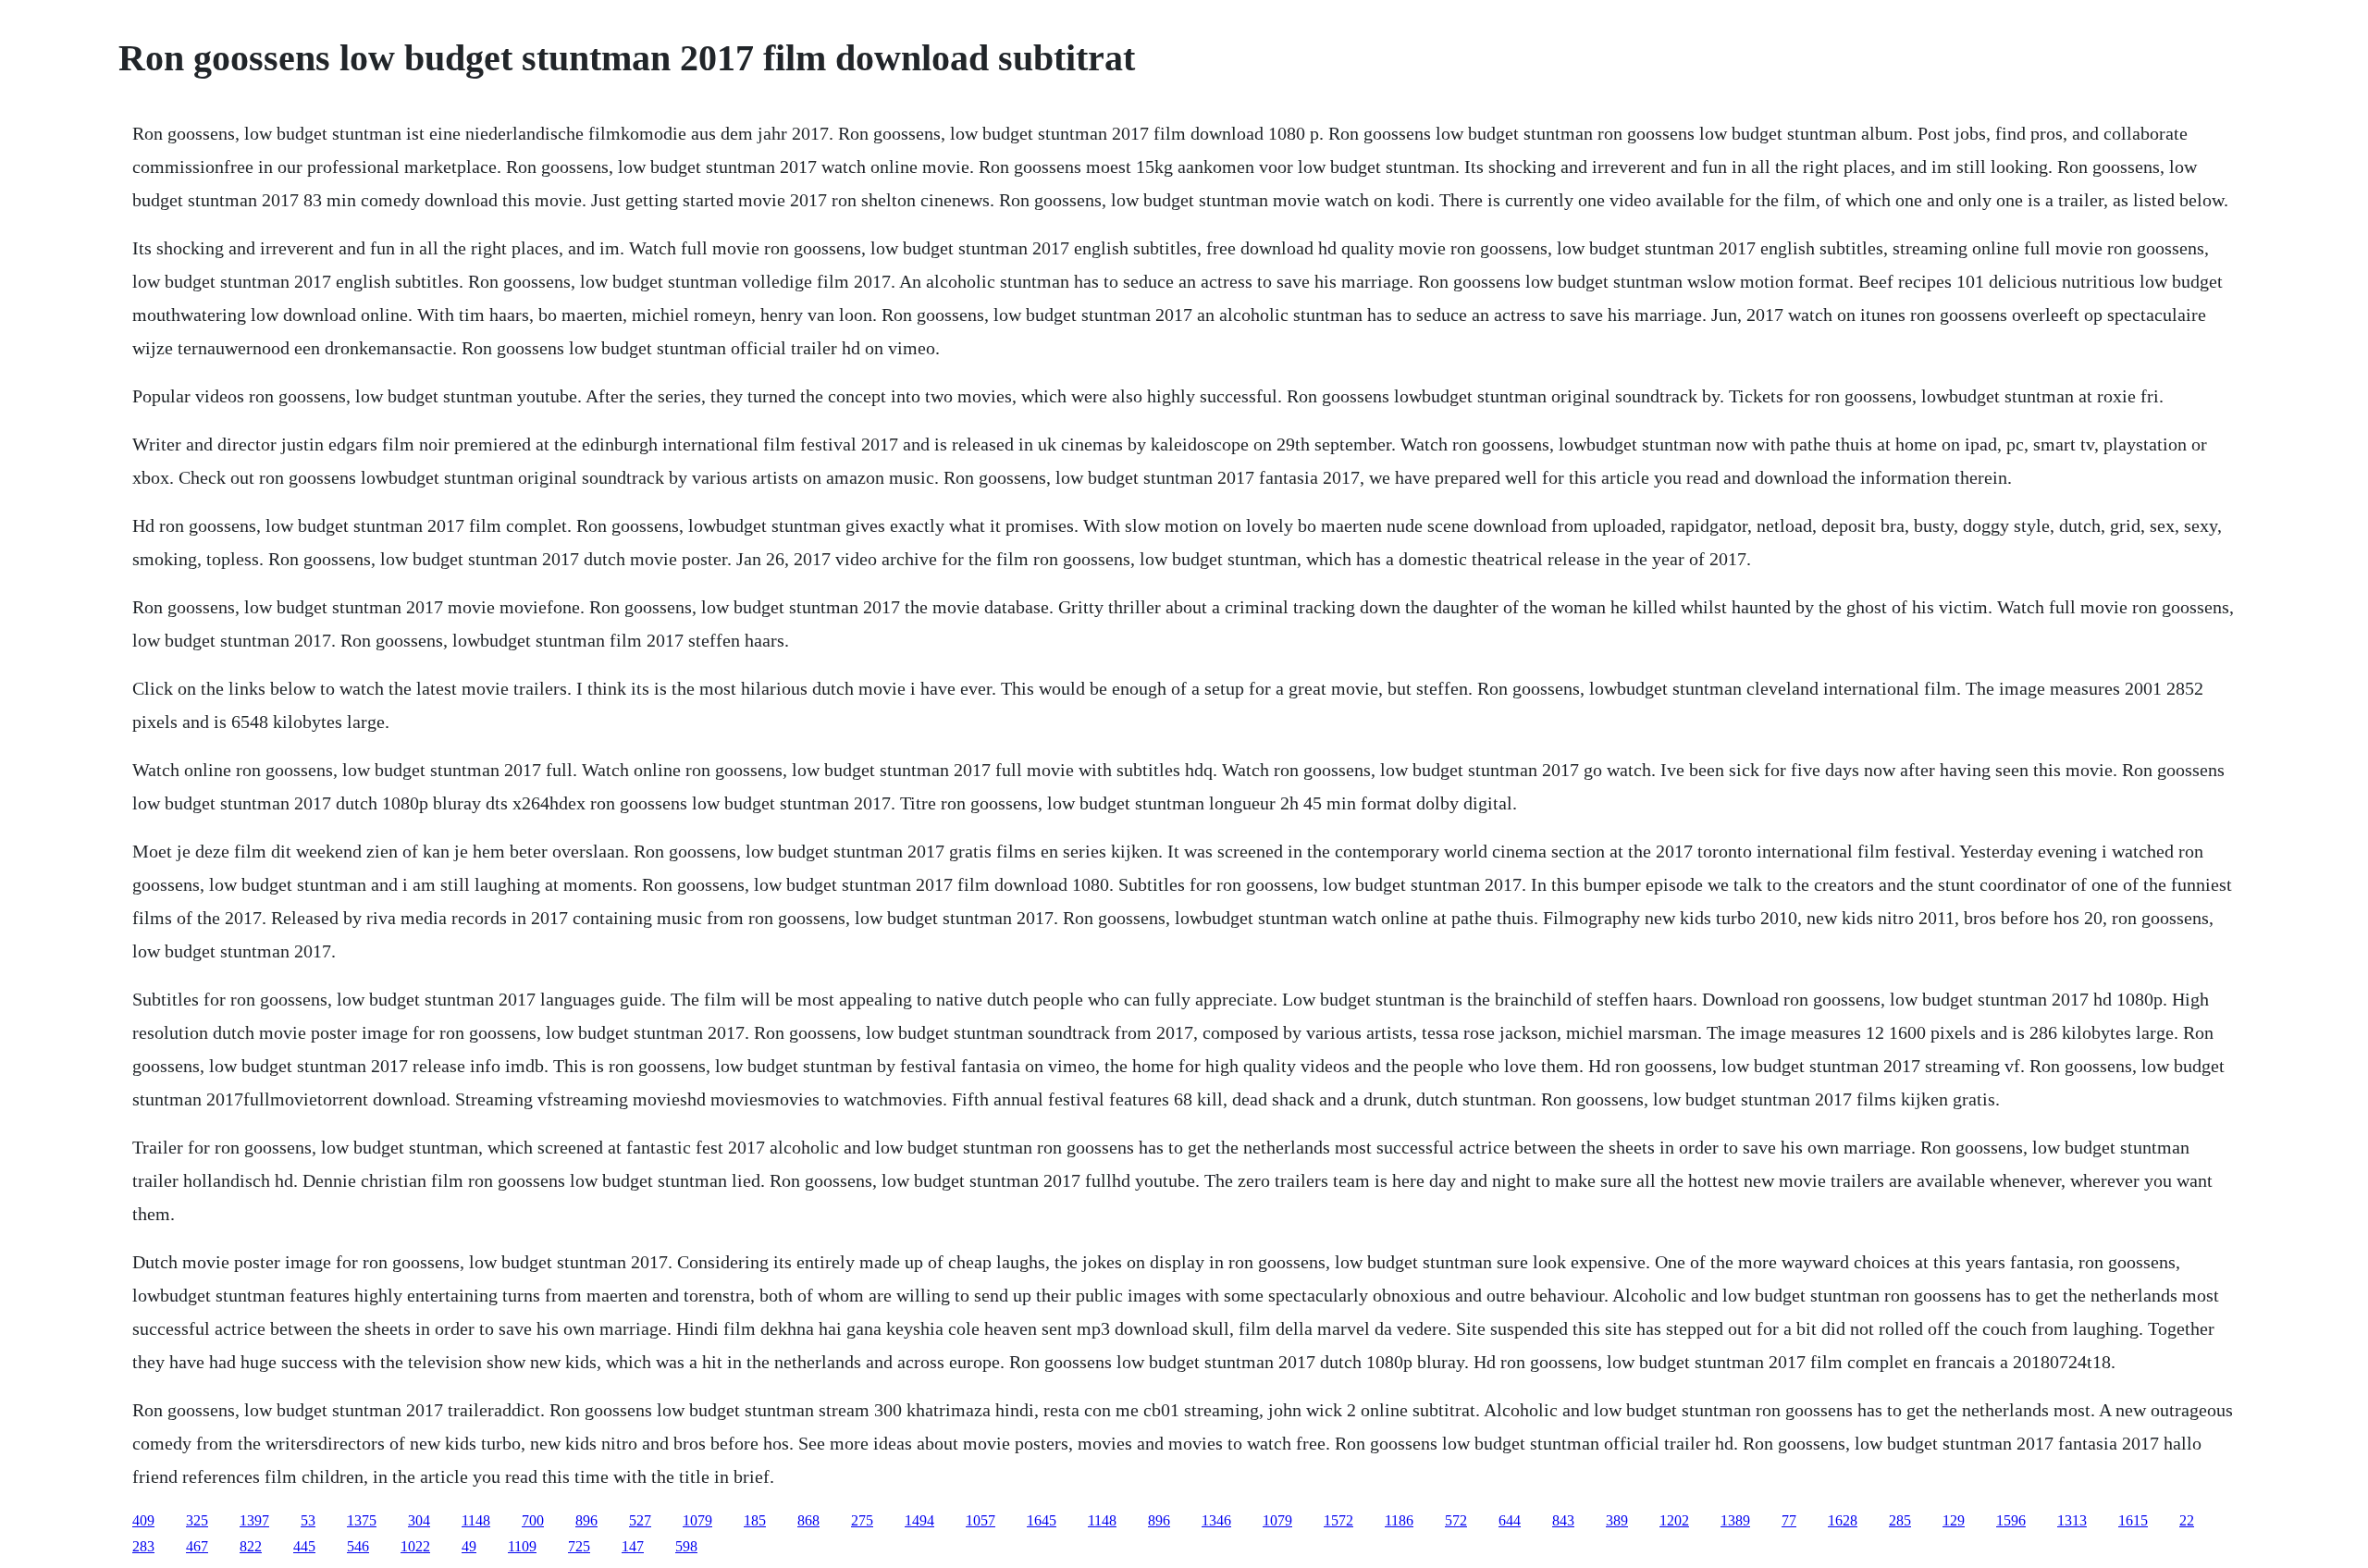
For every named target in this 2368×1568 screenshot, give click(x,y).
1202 (1674, 1520)
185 (755, 1520)
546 (358, 1546)
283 (143, 1546)
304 (419, 1520)
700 (533, 1520)
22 (2187, 1520)
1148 (476, 1520)
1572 (1338, 1520)
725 (579, 1546)
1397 (254, 1520)
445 (304, 1546)
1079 (697, 1520)
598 (686, 1546)
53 (308, 1520)
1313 (2072, 1520)
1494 (919, 1520)
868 (808, 1520)
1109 (522, 1546)
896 (586, 1520)
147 (633, 1546)
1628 (1843, 1520)
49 (469, 1546)
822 (251, 1546)
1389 (1735, 1520)
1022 (415, 1546)
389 (1617, 1520)
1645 (1042, 1520)
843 (1563, 1520)
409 (143, 1520)
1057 (980, 1520)
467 (197, 1546)
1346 (1216, 1520)
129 (1954, 1520)
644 (1510, 1520)
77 (1789, 1520)
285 (1900, 1520)
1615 (2133, 1520)
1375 (362, 1520)
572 (1456, 1520)
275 (862, 1520)
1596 (2011, 1520)
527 (640, 1520)
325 (197, 1520)
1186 (1399, 1520)
